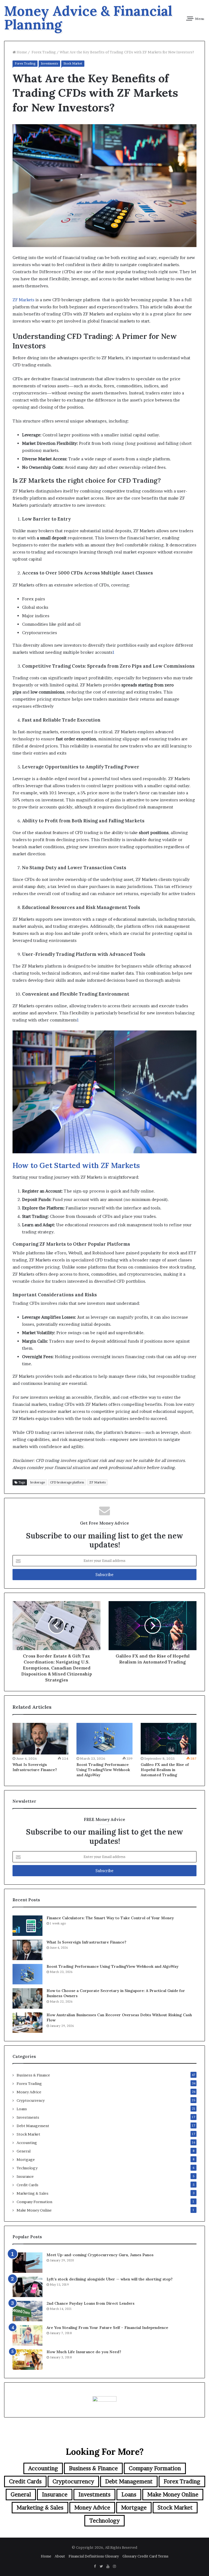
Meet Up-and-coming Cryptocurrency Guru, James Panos (100, 2255)
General (24, 2151)
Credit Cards (27, 2185)
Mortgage (26, 2160)
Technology (27, 2168)
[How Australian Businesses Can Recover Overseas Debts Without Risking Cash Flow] (27, 2023)
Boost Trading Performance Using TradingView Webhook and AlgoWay (103, 1770)
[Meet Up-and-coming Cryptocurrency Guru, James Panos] (27, 2263)
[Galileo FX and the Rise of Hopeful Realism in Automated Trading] (169, 1739)
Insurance (25, 2176)
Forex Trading (43, 52)
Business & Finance (33, 2075)
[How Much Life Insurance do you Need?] (27, 2360)
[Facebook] (95, 2566)
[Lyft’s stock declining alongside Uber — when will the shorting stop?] (27, 2287)
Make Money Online (34, 2210)
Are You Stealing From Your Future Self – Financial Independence (107, 2328)
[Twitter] (101, 2566)
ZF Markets (23, 300)
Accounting (27, 2143)
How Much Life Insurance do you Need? (84, 2352)
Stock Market (73, 63)
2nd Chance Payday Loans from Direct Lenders (90, 2303)
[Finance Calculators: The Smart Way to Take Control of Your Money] (27, 1926)
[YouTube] (108, 2566)
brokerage (38, 1482)
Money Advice (29, 2092)
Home (21, 52)
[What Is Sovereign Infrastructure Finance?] (40, 1739)
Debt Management (33, 2126)
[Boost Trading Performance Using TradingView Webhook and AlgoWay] (104, 1739)
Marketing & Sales (33, 2193)
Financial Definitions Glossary (94, 2556)
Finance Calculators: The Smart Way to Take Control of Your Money (110, 1918)
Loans (22, 2109)
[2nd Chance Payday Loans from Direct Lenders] (27, 2311)
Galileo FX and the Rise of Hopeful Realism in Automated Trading (165, 1770)
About (60, 2556)
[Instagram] (114, 2566)
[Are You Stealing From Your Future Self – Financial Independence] (27, 2335)
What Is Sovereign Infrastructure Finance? (35, 1767)
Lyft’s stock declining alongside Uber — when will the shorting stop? (110, 2279)
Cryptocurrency (31, 2100)
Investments (49, 63)
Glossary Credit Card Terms (145, 2556)
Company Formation (34, 2202)
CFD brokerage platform (67, 1482)
